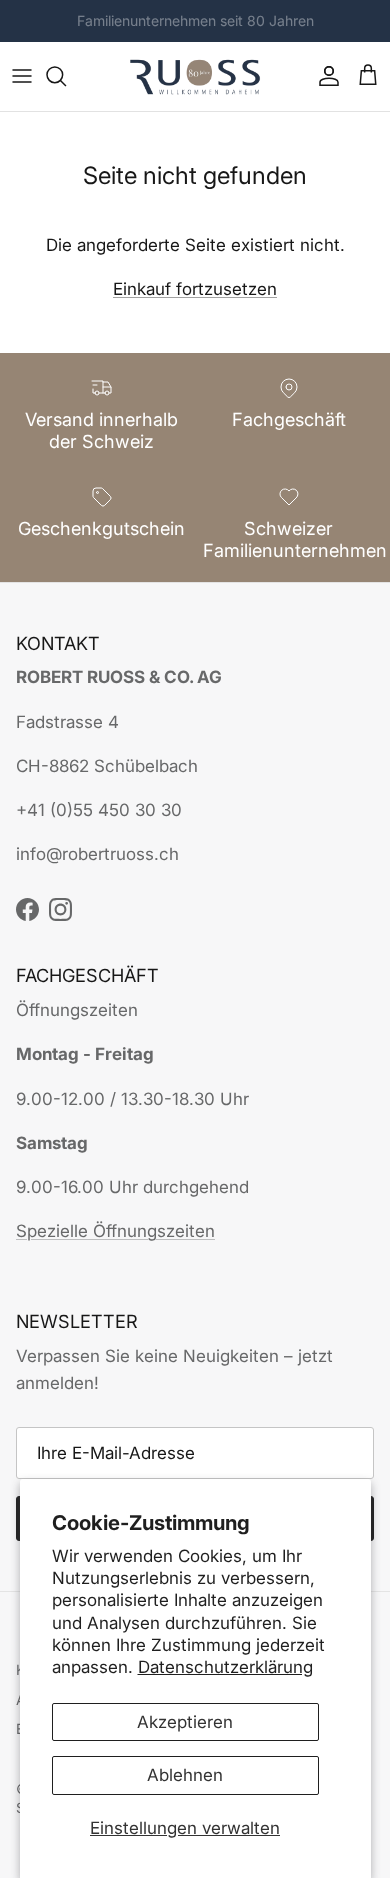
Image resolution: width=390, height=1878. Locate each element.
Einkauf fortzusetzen (195, 289)
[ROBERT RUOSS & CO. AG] (195, 76)
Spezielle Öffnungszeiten (115, 1231)
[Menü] (22, 76)
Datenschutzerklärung (225, 1667)
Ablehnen (185, 1775)
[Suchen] (66, 76)
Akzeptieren (185, 1722)
